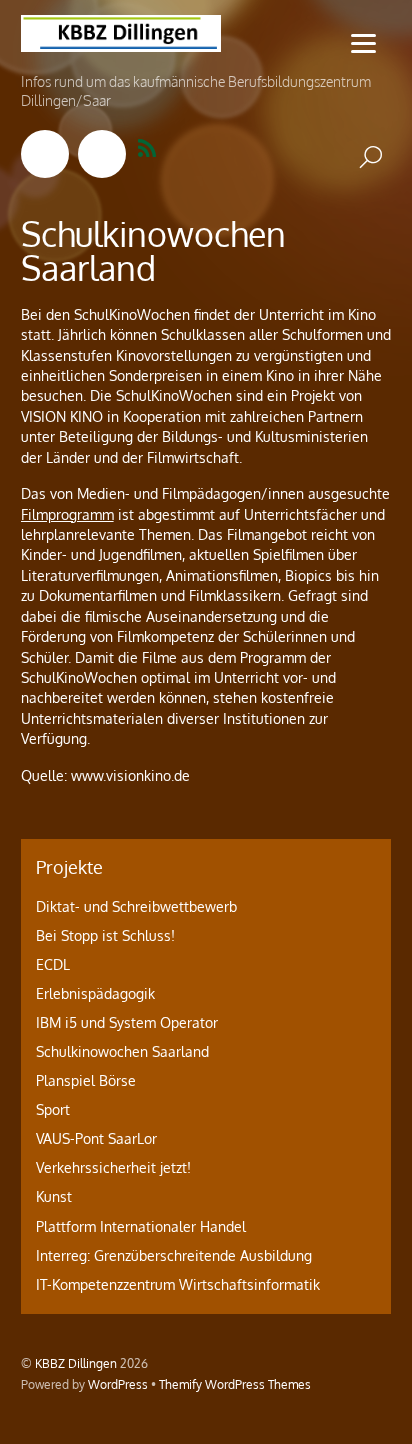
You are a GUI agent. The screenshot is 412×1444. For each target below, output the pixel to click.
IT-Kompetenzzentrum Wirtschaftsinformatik (178, 1284)
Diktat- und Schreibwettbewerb (136, 906)
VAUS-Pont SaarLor (96, 1138)
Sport (53, 1109)
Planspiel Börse (86, 1080)
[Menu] (363, 42)
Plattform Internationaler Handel (141, 1226)
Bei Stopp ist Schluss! (105, 935)
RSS (159, 149)
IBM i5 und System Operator (127, 1022)
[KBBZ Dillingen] (121, 40)
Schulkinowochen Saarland (122, 1051)
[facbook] (45, 152)
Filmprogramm (67, 514)
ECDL (53, 964)
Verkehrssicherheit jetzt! (113, 1167)
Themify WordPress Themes (235, 1384)
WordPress (118, 1384)
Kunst (54, 1196)
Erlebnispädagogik (95, 993)
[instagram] (102, 152)
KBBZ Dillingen (76, 1363)
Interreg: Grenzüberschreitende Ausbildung (174, 1255)
